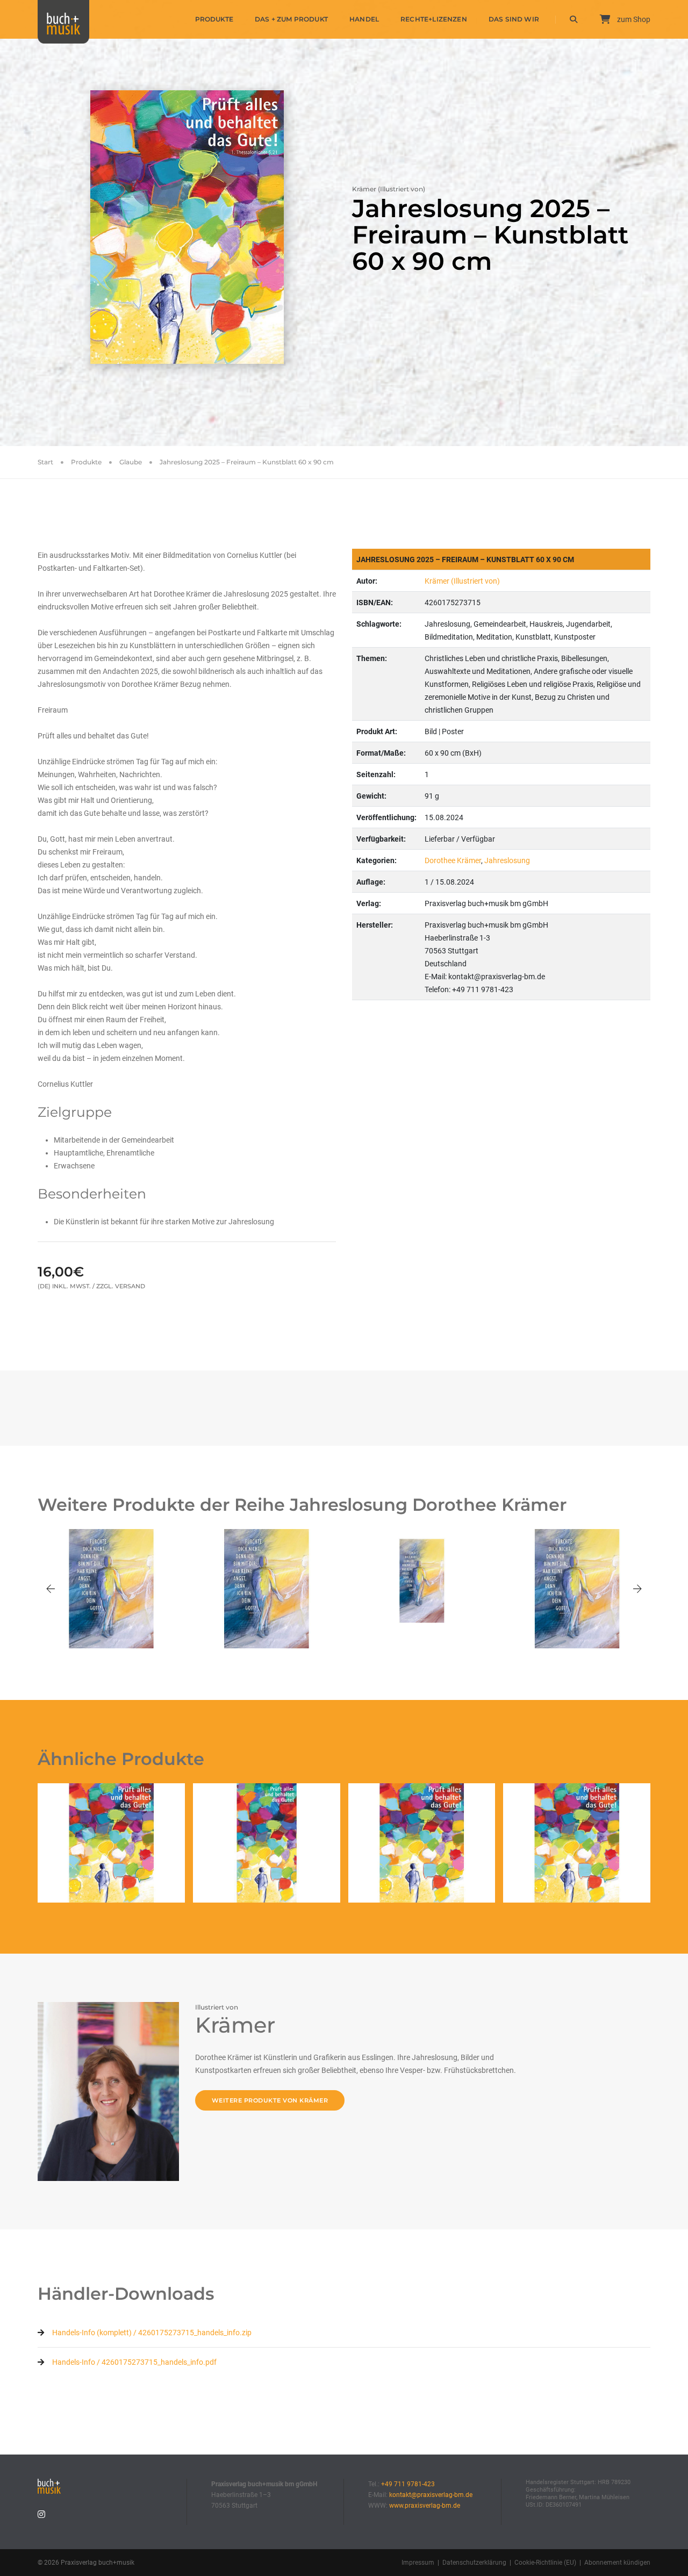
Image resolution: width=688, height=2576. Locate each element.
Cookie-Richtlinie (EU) (545, 2563)
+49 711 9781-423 (408, 2484)
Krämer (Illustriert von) (462, 581)
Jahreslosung (507, 860)
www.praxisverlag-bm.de (425, 2506)
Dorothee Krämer (453, 860)
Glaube (131, 462)
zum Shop (633, 19)
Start (45, 462)
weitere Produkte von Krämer (270, 2100)
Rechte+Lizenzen (434, 19)
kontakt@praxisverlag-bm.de (431, 2495)
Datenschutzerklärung (474, 2563)
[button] (51, 1589)
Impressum (418, 2563)
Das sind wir (514, 19)
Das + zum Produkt (291, 19)
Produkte (214, 19)
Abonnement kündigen (617, 2563)
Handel (364, 19)
